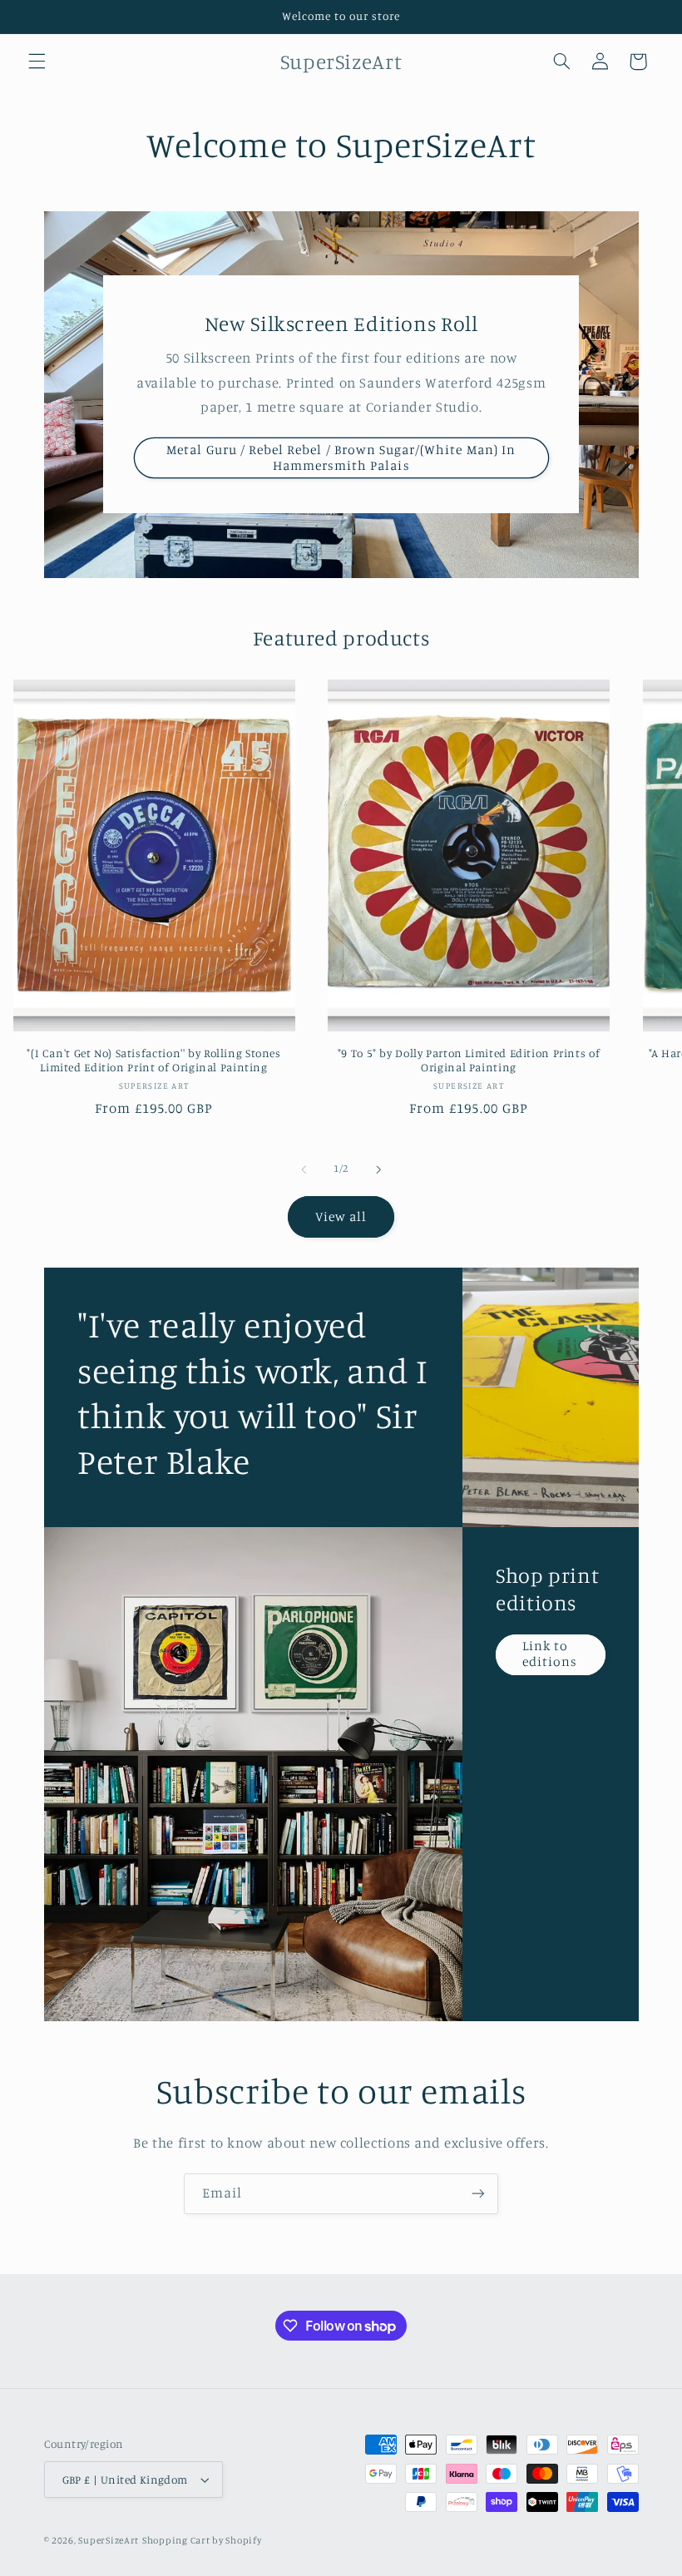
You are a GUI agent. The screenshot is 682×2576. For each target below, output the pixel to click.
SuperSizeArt (109, 2540)
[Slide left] (304, 1169)
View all (341, 1216)
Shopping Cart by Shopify (202, 2540)
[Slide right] (378, 1169)
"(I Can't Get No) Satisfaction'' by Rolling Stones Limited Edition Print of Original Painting (154, 1061)
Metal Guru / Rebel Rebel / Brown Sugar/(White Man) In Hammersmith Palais (341, 457)
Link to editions (549, 1654)
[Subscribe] (478, 2194)
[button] (37, 62)
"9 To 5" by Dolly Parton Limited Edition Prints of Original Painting (469, 1061)
